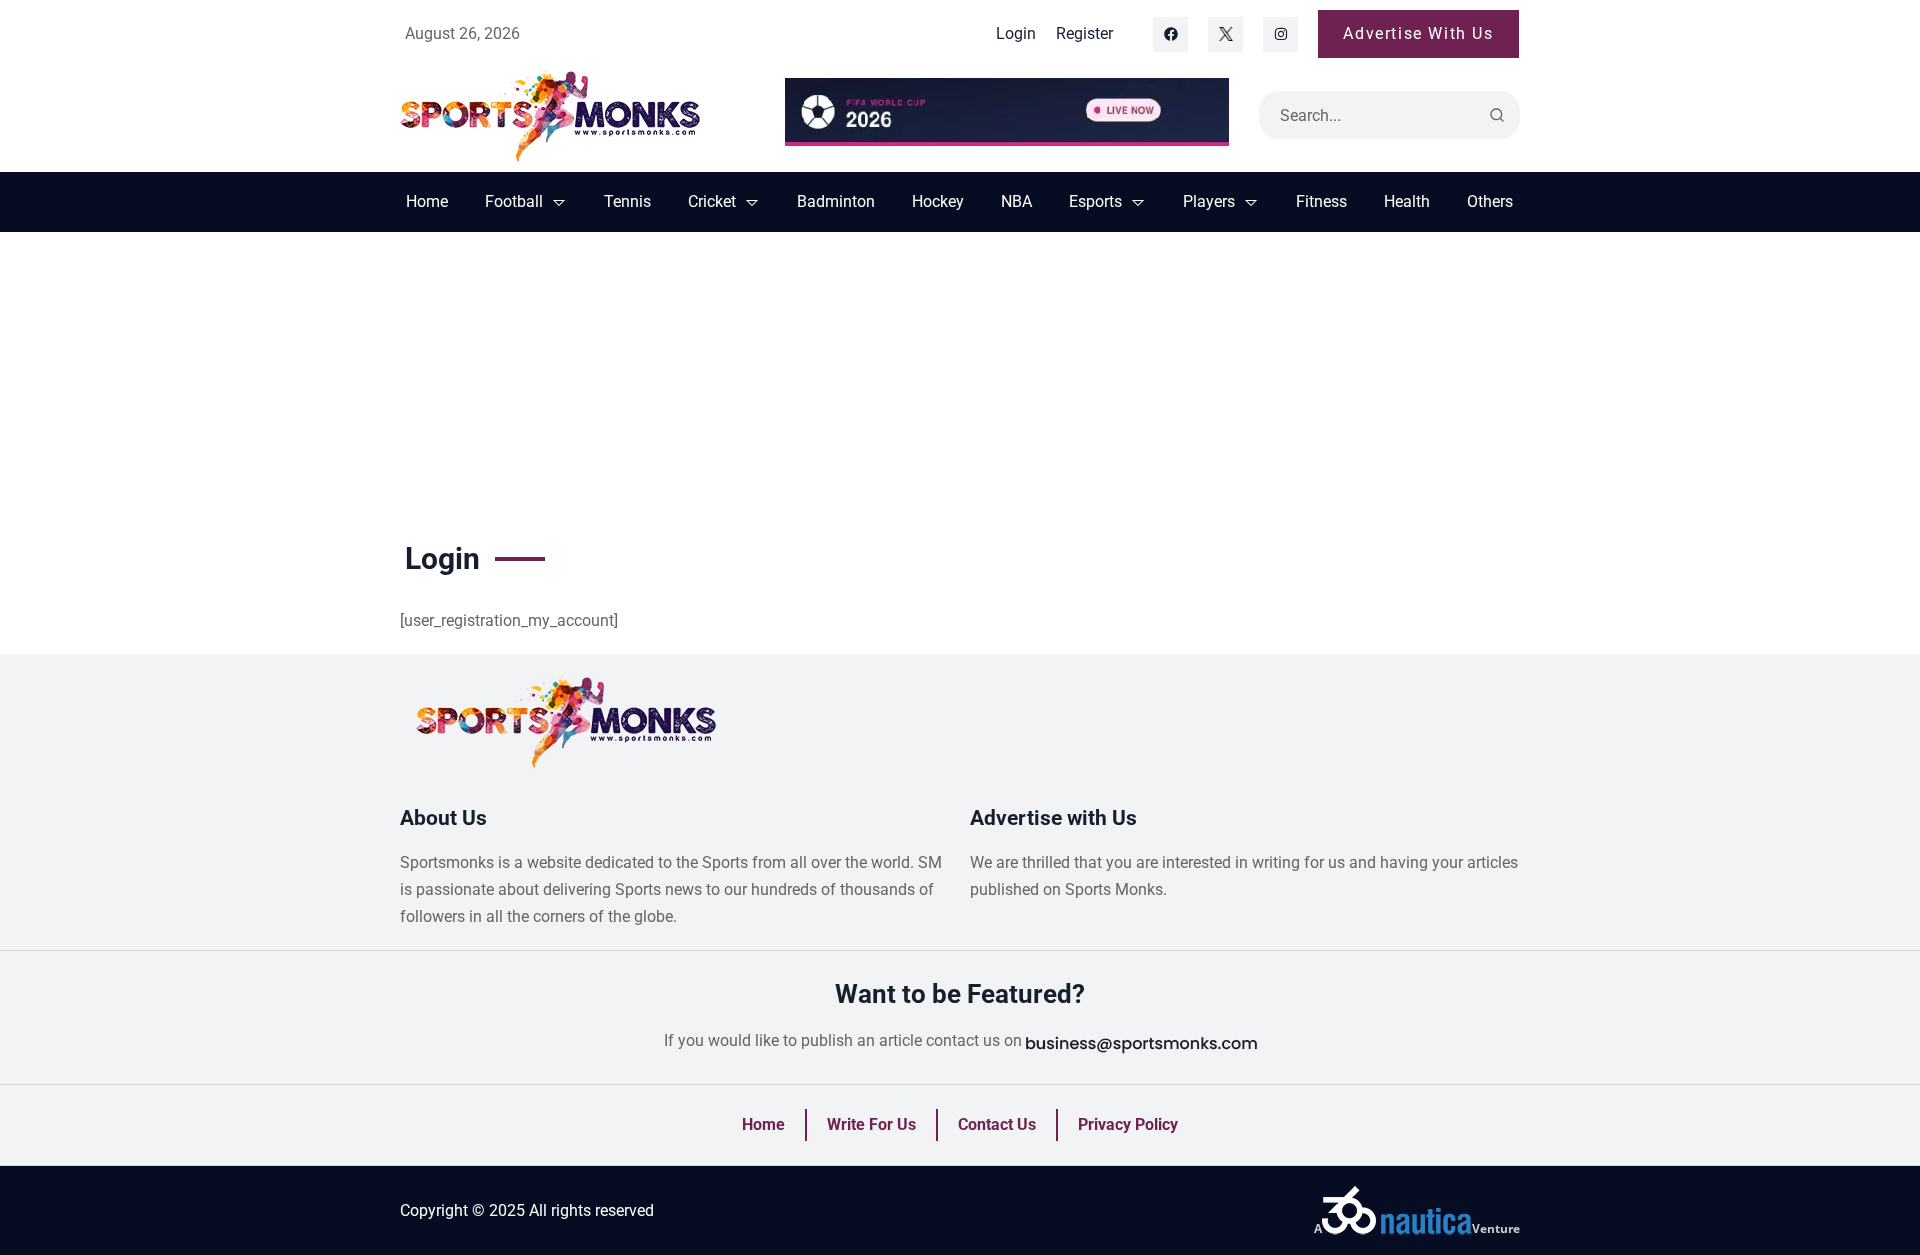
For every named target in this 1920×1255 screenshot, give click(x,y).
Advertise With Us (1418, 33)
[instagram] (1280, 34)
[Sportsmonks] (577, 115)
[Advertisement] (960, 382)
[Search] (1497, 115)
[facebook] (1170, 34)
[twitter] (1225, 34)
